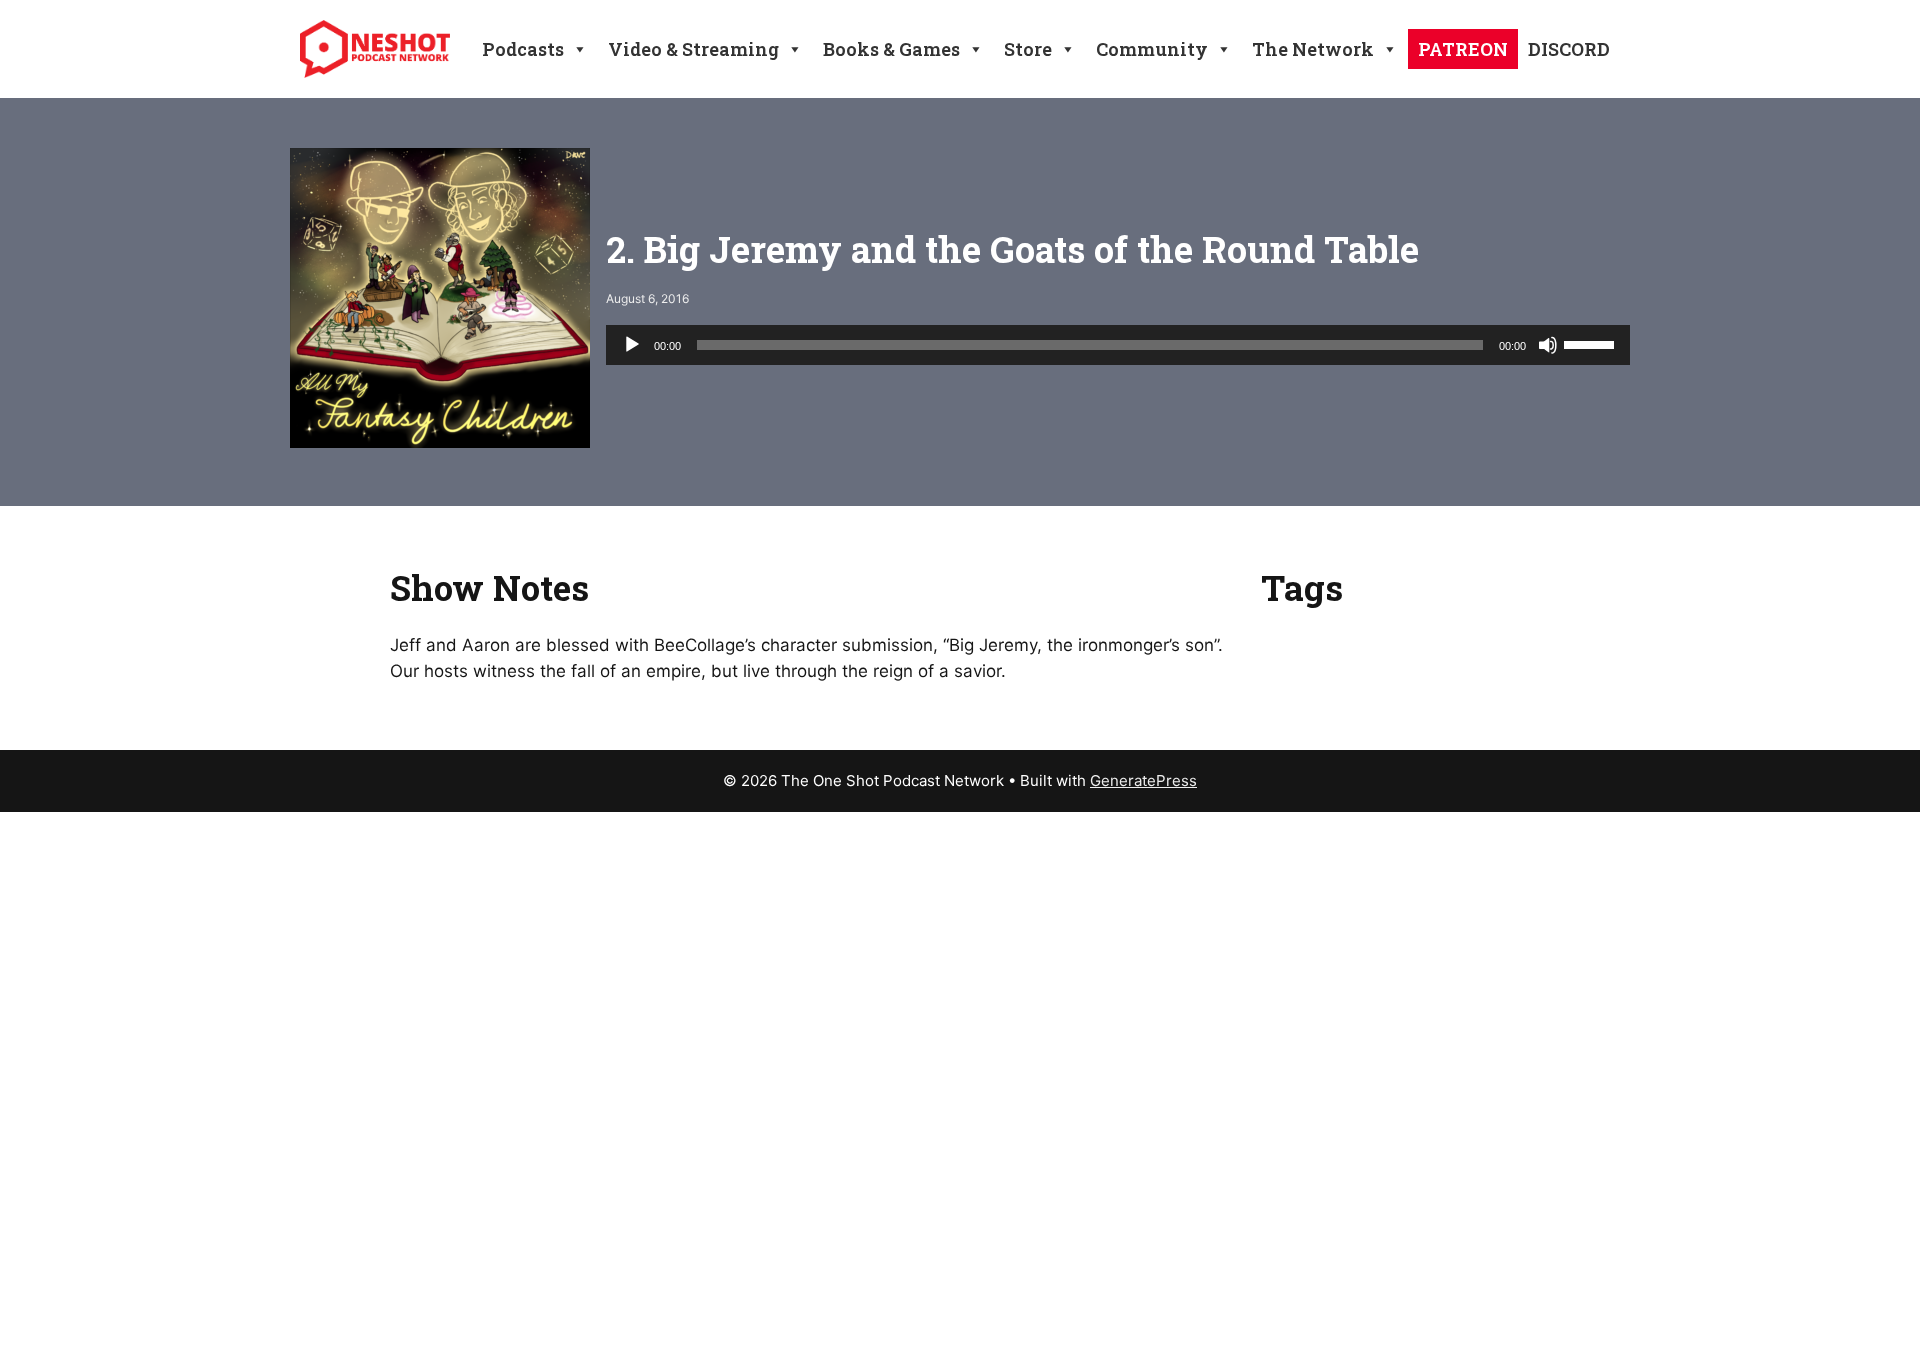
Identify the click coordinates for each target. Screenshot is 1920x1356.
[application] (1118, 345)
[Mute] (1548, 345)
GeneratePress (1143, 780)
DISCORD (1569, 49)
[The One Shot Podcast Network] (375, 48)
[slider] (1592, 343)
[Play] (632, 345)
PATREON (1463, 49)
